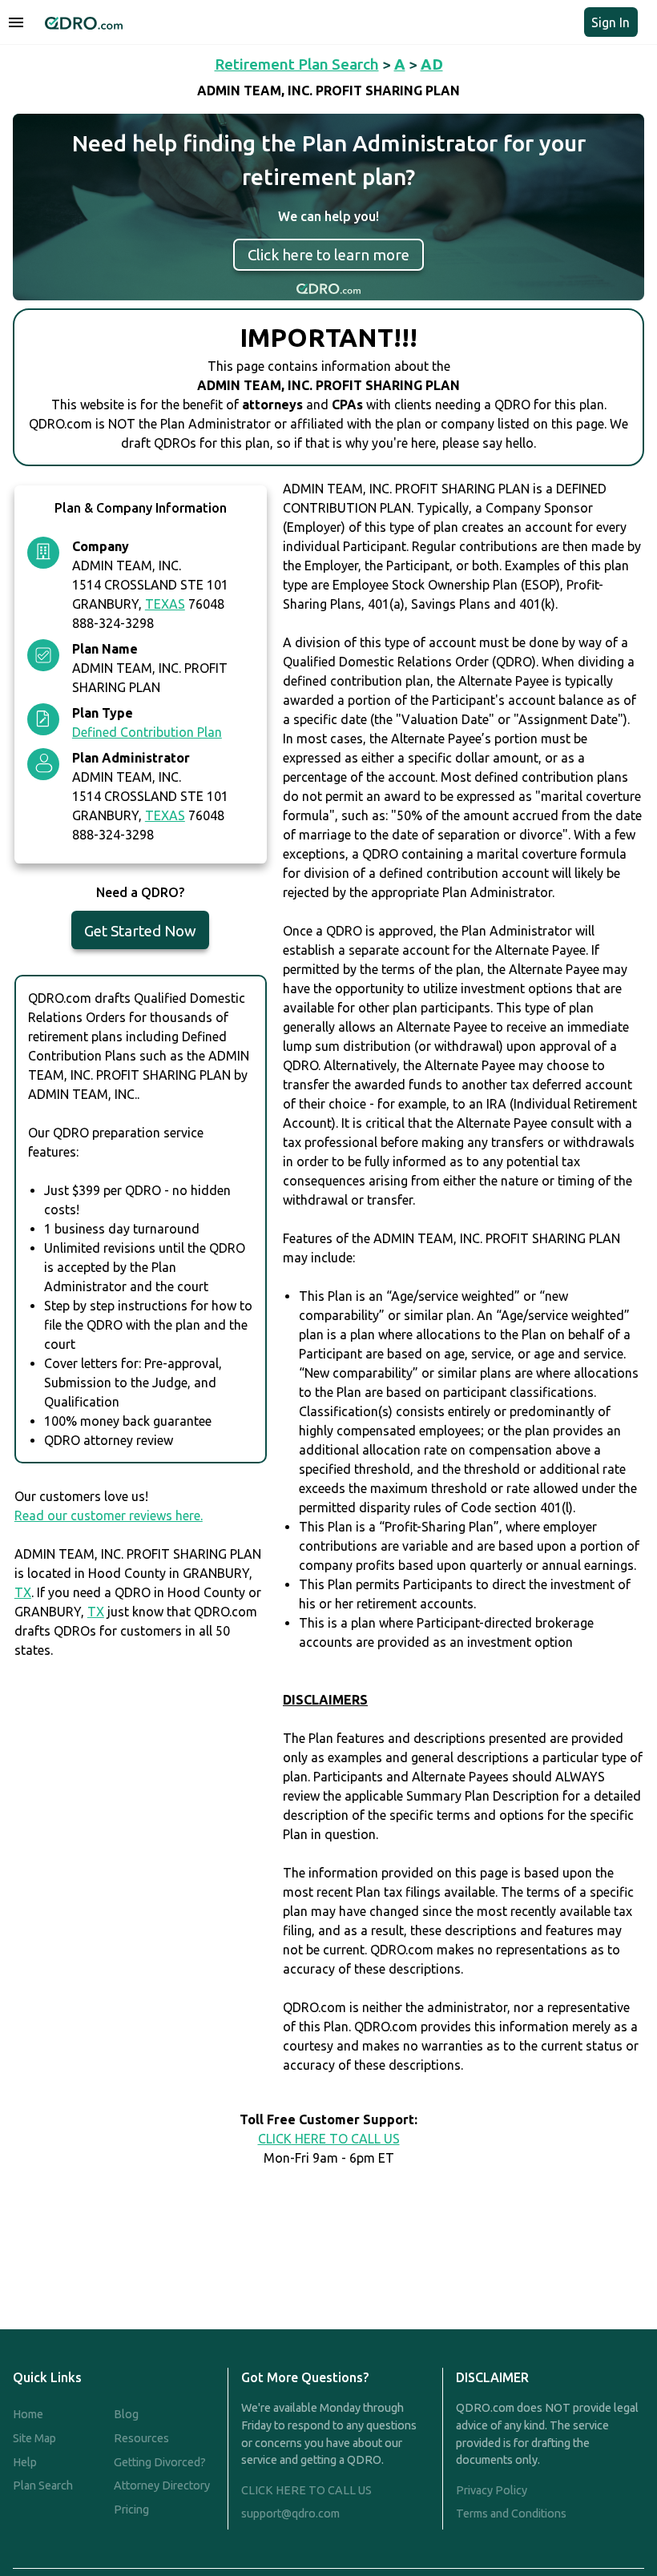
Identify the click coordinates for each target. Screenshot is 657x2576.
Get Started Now (140, 931)
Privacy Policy (492, 2490)
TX (23, 1592)
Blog (126, 2414)
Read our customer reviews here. (109, 1515)
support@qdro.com (290, 2514)
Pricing (131, 2510)
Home (28, 2414)
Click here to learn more (328, 255)
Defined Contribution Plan (147, 732)
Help (25, 2462)
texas (165, 604)
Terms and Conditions (511, 2514)
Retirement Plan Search (297, 64)
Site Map (34, 2438)
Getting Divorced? (160, 2462)
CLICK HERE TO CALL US (329, 2139)
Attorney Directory (162, 2485)
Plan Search (43, 2485)
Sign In (611, 22)
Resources (141, 2438)
